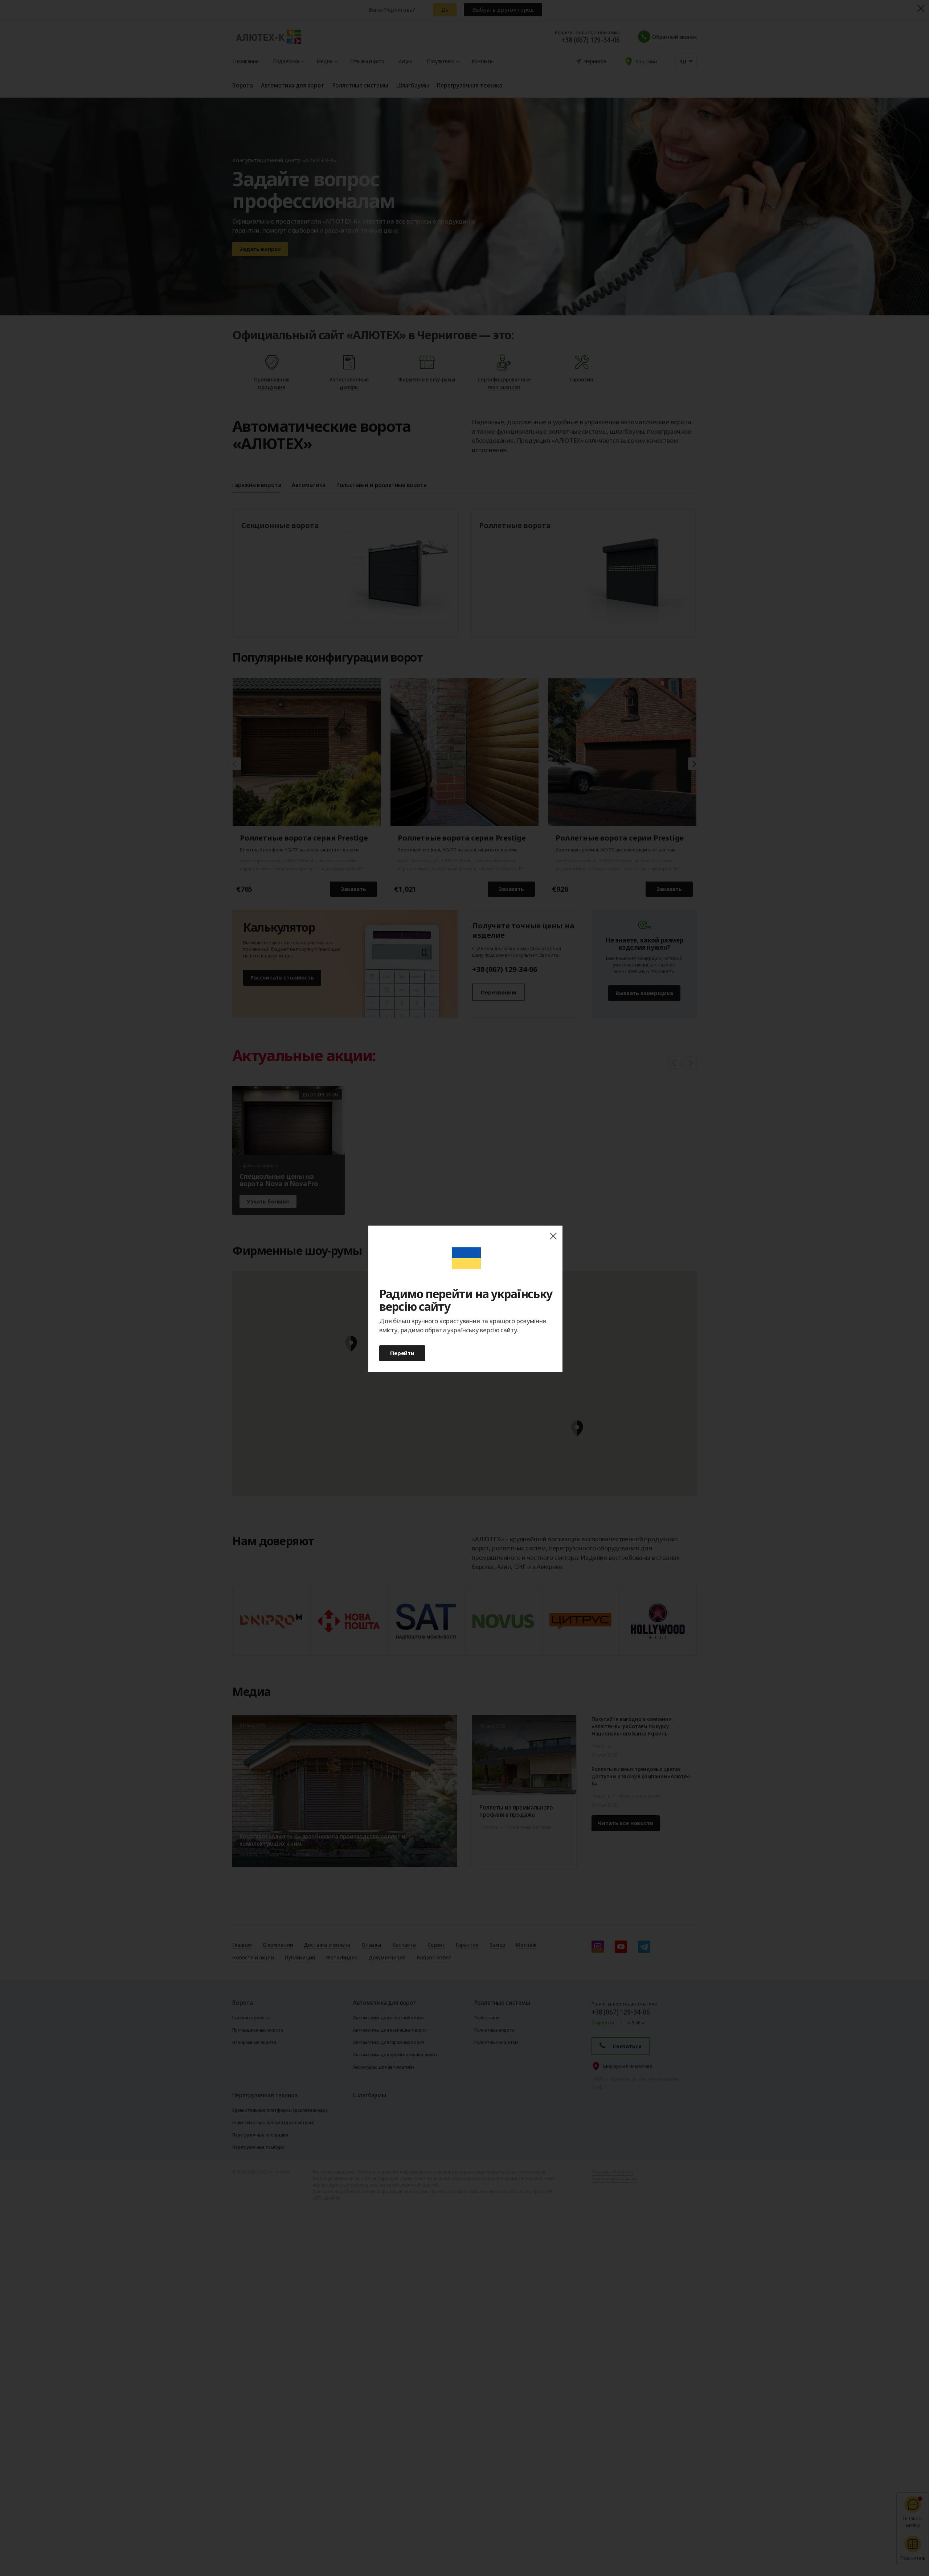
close (553, 1236)
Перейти (402, 1353)
